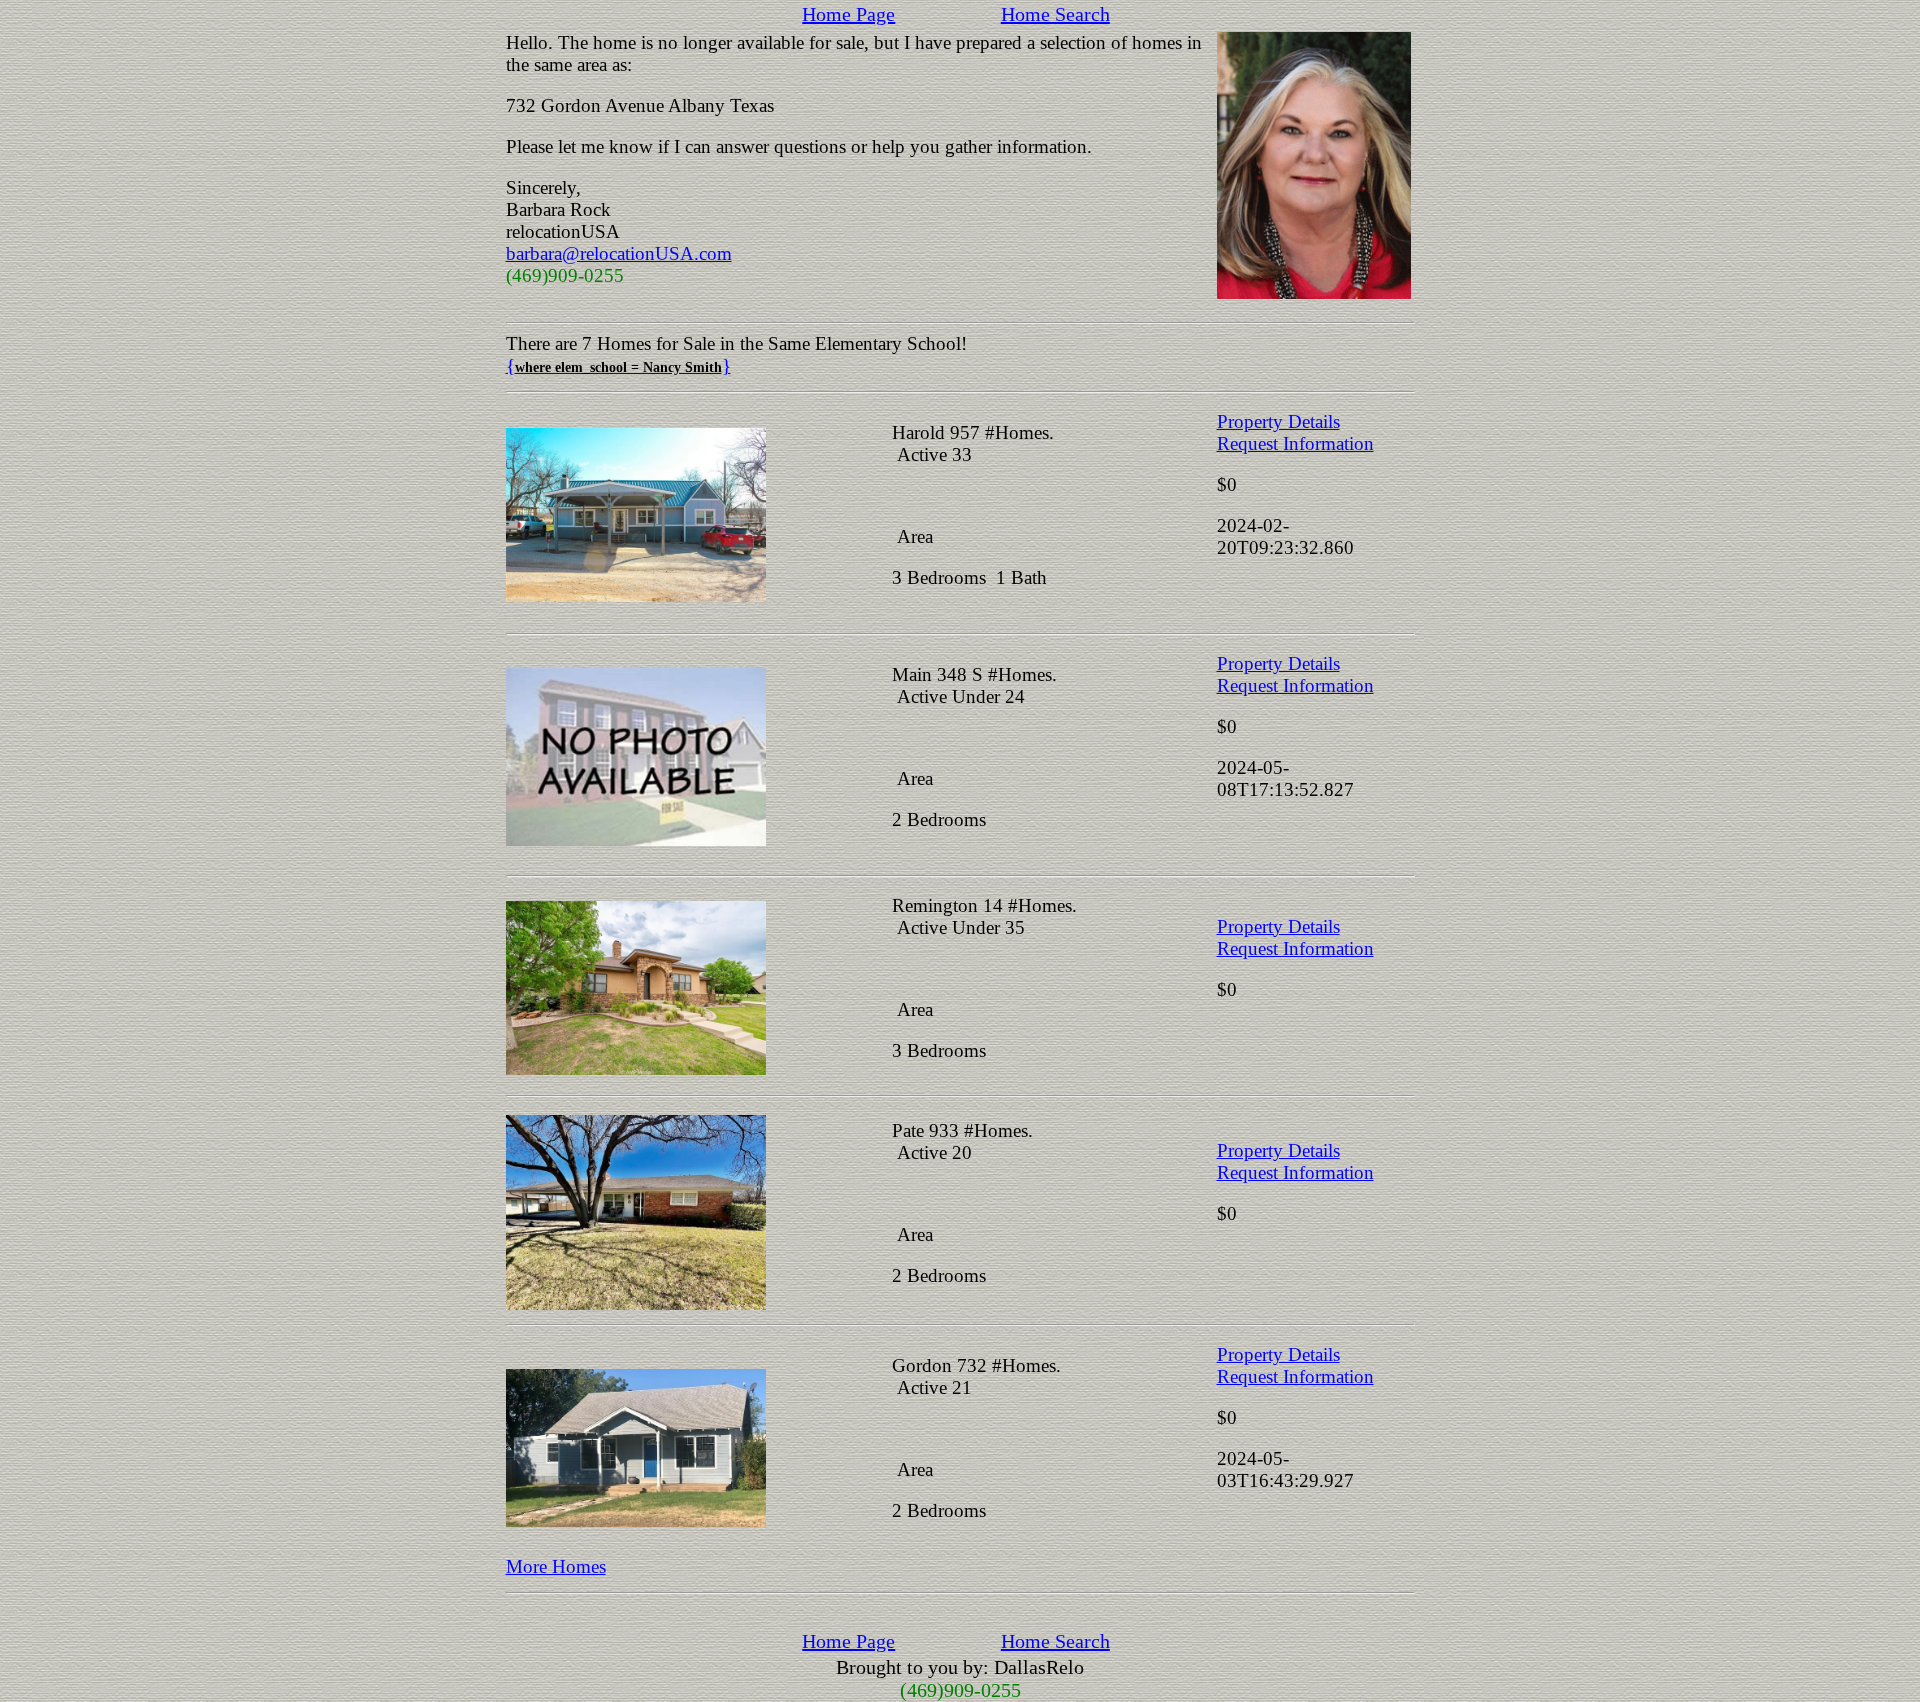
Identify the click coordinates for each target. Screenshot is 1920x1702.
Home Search (1055, 14)
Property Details (1278, 421)
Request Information (1295, 443)
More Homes (556, 1566)
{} (618, 365)
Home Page (848, 14)
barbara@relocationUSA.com (619, 253)
